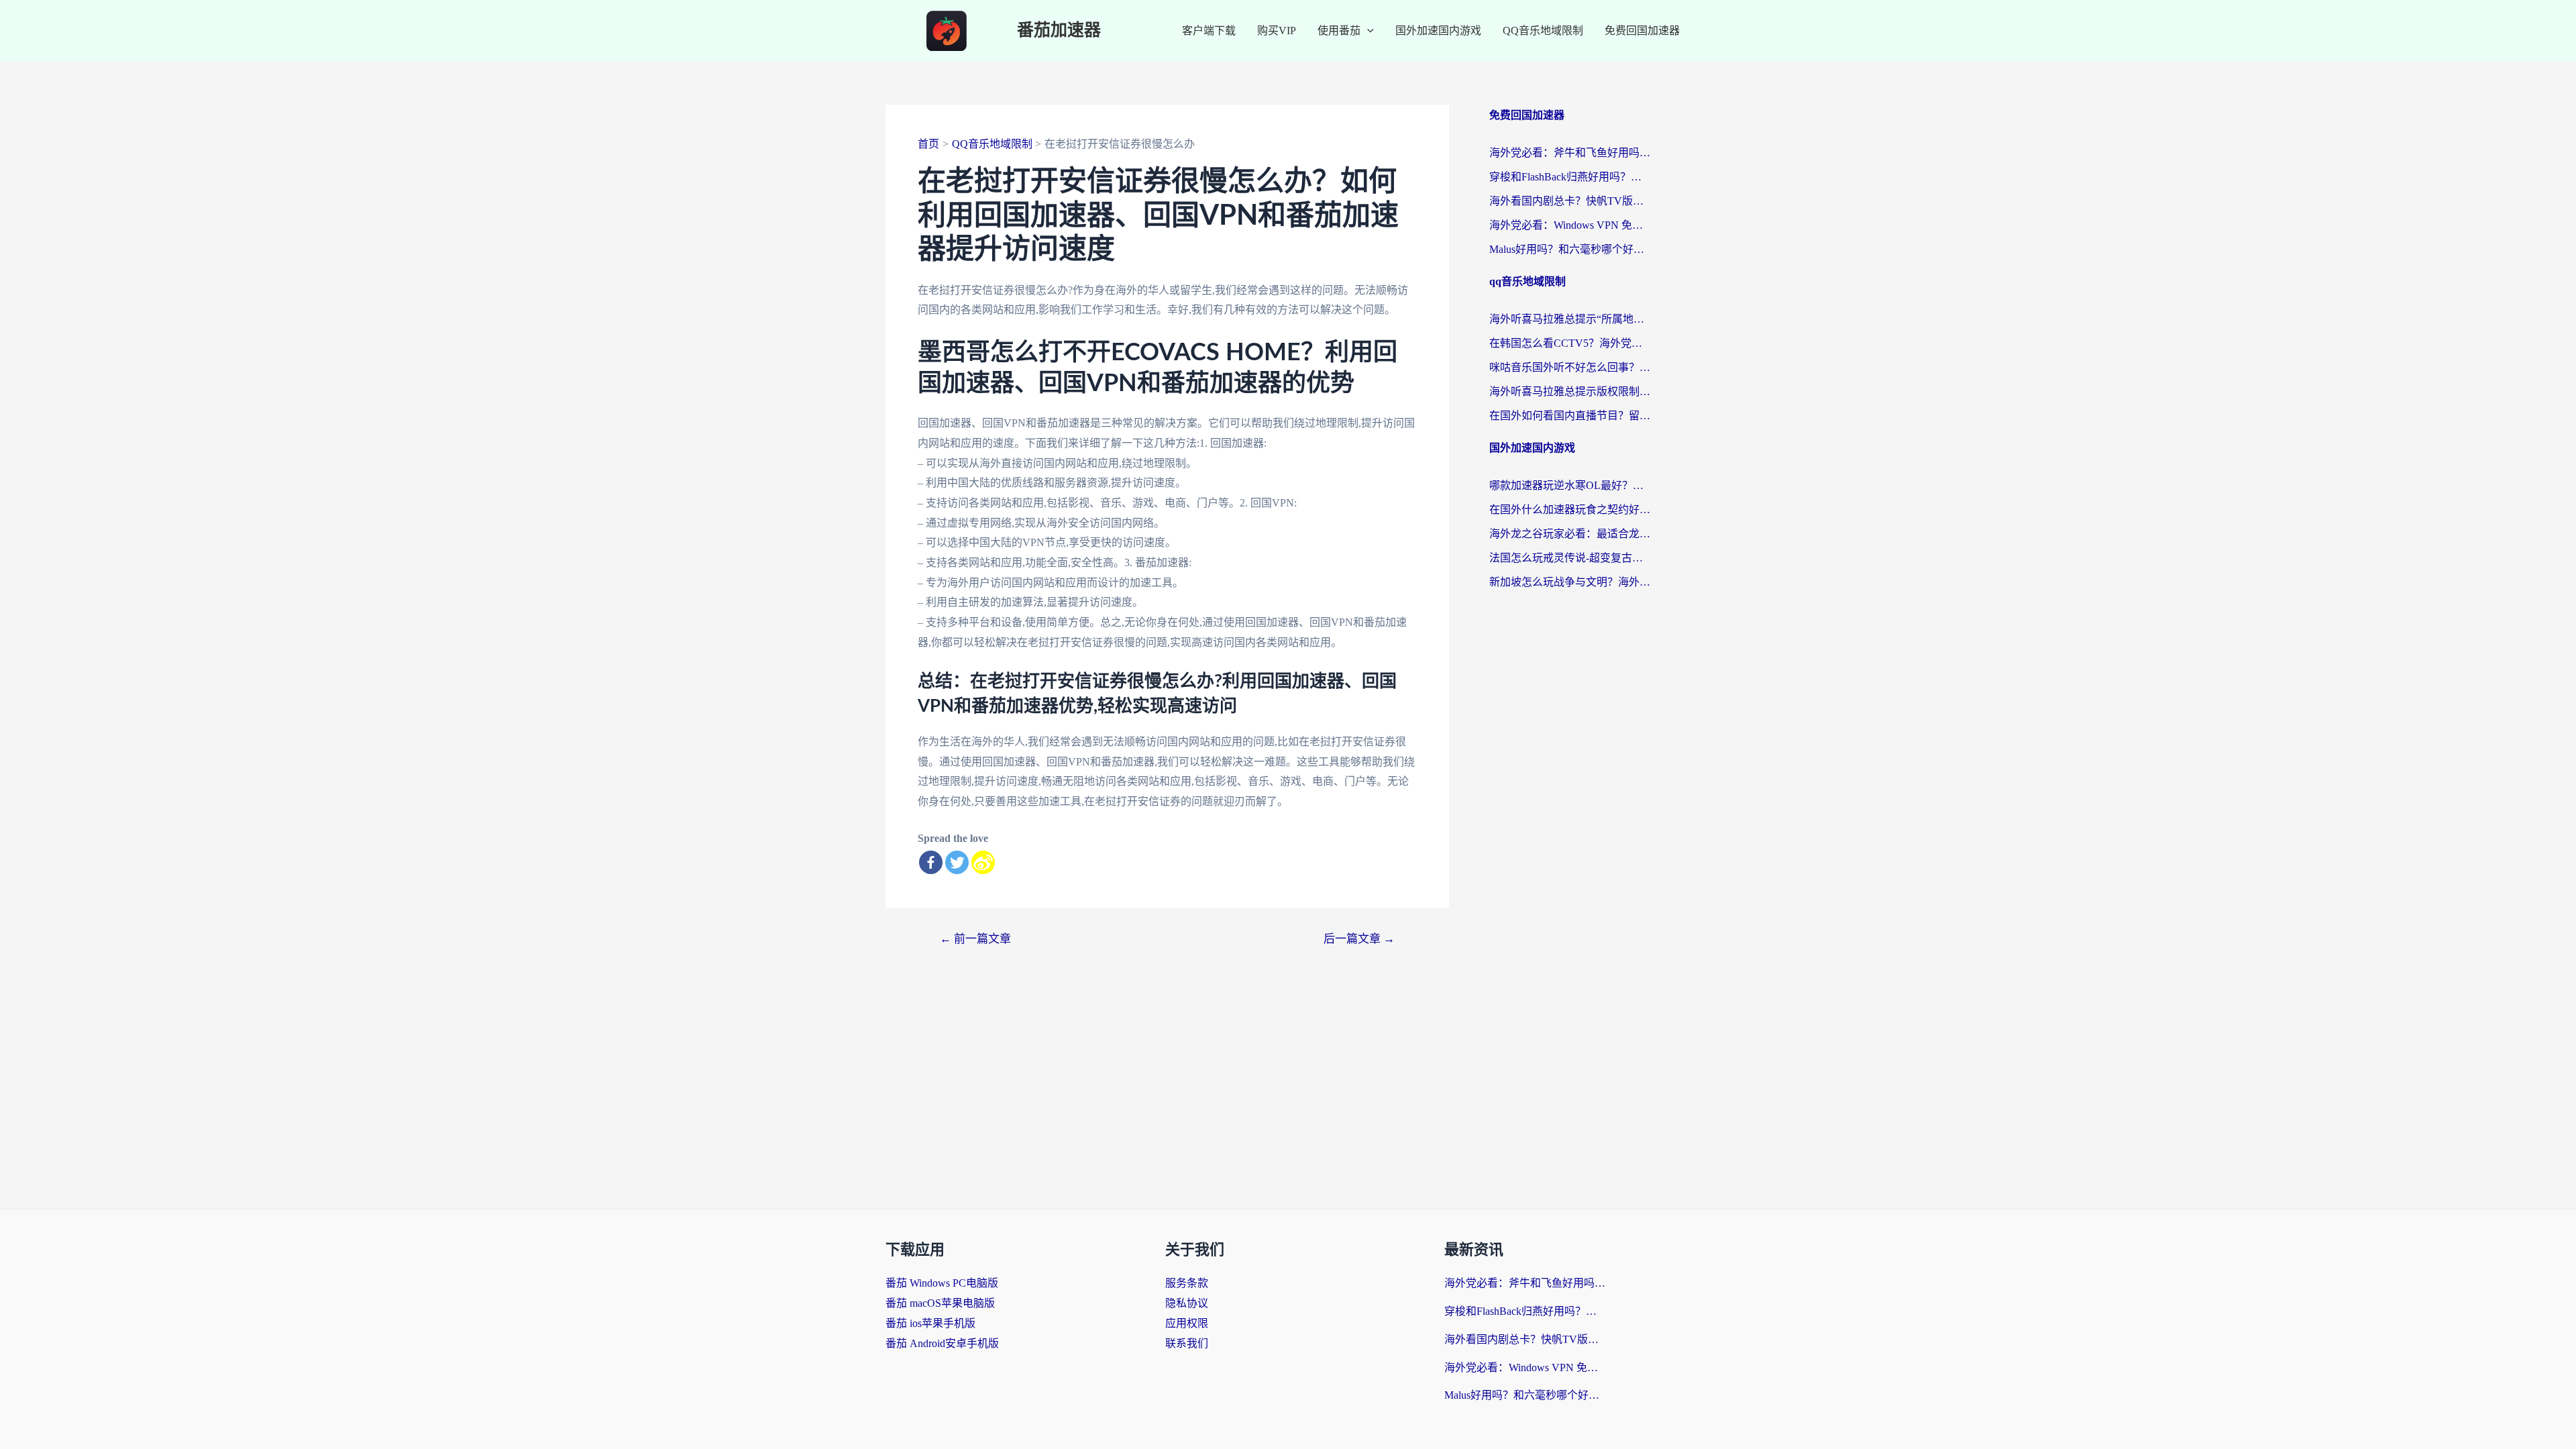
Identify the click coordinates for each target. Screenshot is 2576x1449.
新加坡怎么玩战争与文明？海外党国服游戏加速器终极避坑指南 (1570, 582)
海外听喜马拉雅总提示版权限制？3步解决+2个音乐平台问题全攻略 (1570, 391)
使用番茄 (1339, 31)
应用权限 (1187, 1323)
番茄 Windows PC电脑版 (942, 1283)
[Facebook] (931, 862)
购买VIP (1277, 31)
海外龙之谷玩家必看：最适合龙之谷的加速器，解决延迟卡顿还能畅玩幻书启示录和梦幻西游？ (1570, 534)
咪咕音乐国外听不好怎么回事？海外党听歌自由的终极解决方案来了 (1570, 367)
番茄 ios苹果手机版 (930, 1323)
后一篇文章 (1359, 939)
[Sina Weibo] (983, 862)
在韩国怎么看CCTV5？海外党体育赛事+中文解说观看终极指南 (1570, 343)
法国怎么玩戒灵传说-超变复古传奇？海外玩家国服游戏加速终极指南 (1570, 558)
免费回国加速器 (1642, 31)
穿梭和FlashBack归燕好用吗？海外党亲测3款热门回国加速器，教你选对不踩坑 (1570, 177)
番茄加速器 (1059, 31)
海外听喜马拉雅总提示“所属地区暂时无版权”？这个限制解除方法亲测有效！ (1570, 319)
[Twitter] (957, 862)
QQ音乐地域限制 (1543, 31)
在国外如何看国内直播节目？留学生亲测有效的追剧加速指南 (1570, 416)
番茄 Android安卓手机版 (942, 1343)
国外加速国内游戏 (1438, 31)
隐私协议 (1187, 1303)
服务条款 (1187, 1283)
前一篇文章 (975, 939)
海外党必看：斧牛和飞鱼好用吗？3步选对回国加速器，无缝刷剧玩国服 (1570, 153)
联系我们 (1187, 1343)
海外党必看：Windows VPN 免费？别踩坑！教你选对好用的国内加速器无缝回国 (1570, 225)
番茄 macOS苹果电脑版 (940, 1303)
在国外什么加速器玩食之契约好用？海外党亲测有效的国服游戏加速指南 (1570, 509)
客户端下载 (1209, 31)
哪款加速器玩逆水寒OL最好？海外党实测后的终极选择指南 (1570, 485)
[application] (1367, 31)
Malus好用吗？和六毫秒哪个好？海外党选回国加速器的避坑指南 (1570, 249)
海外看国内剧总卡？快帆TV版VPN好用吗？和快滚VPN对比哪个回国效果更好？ (1570, 201)
